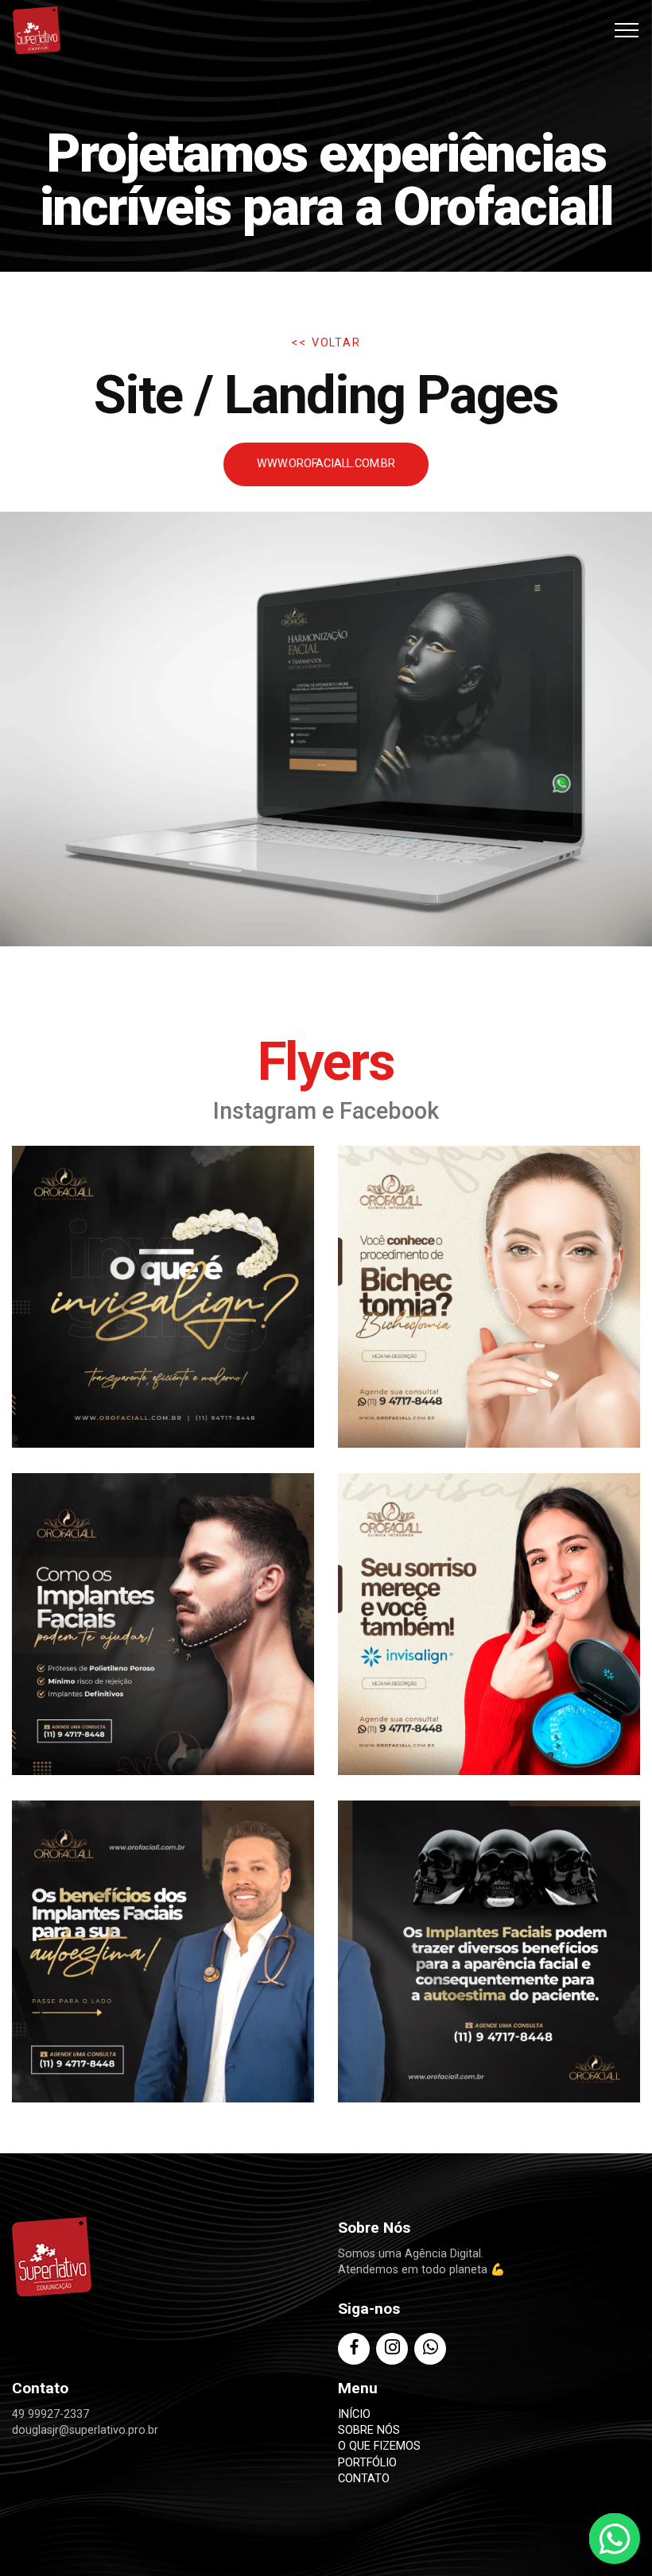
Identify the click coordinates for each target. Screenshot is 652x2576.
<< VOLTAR (326, 343)
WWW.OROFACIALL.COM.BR (326, 464)
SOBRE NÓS (369, 2430)
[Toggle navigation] (627, 30)
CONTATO (364, 2479)
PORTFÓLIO (367, 2463)
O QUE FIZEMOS (379, 2446)
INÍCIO (354, 2414)
